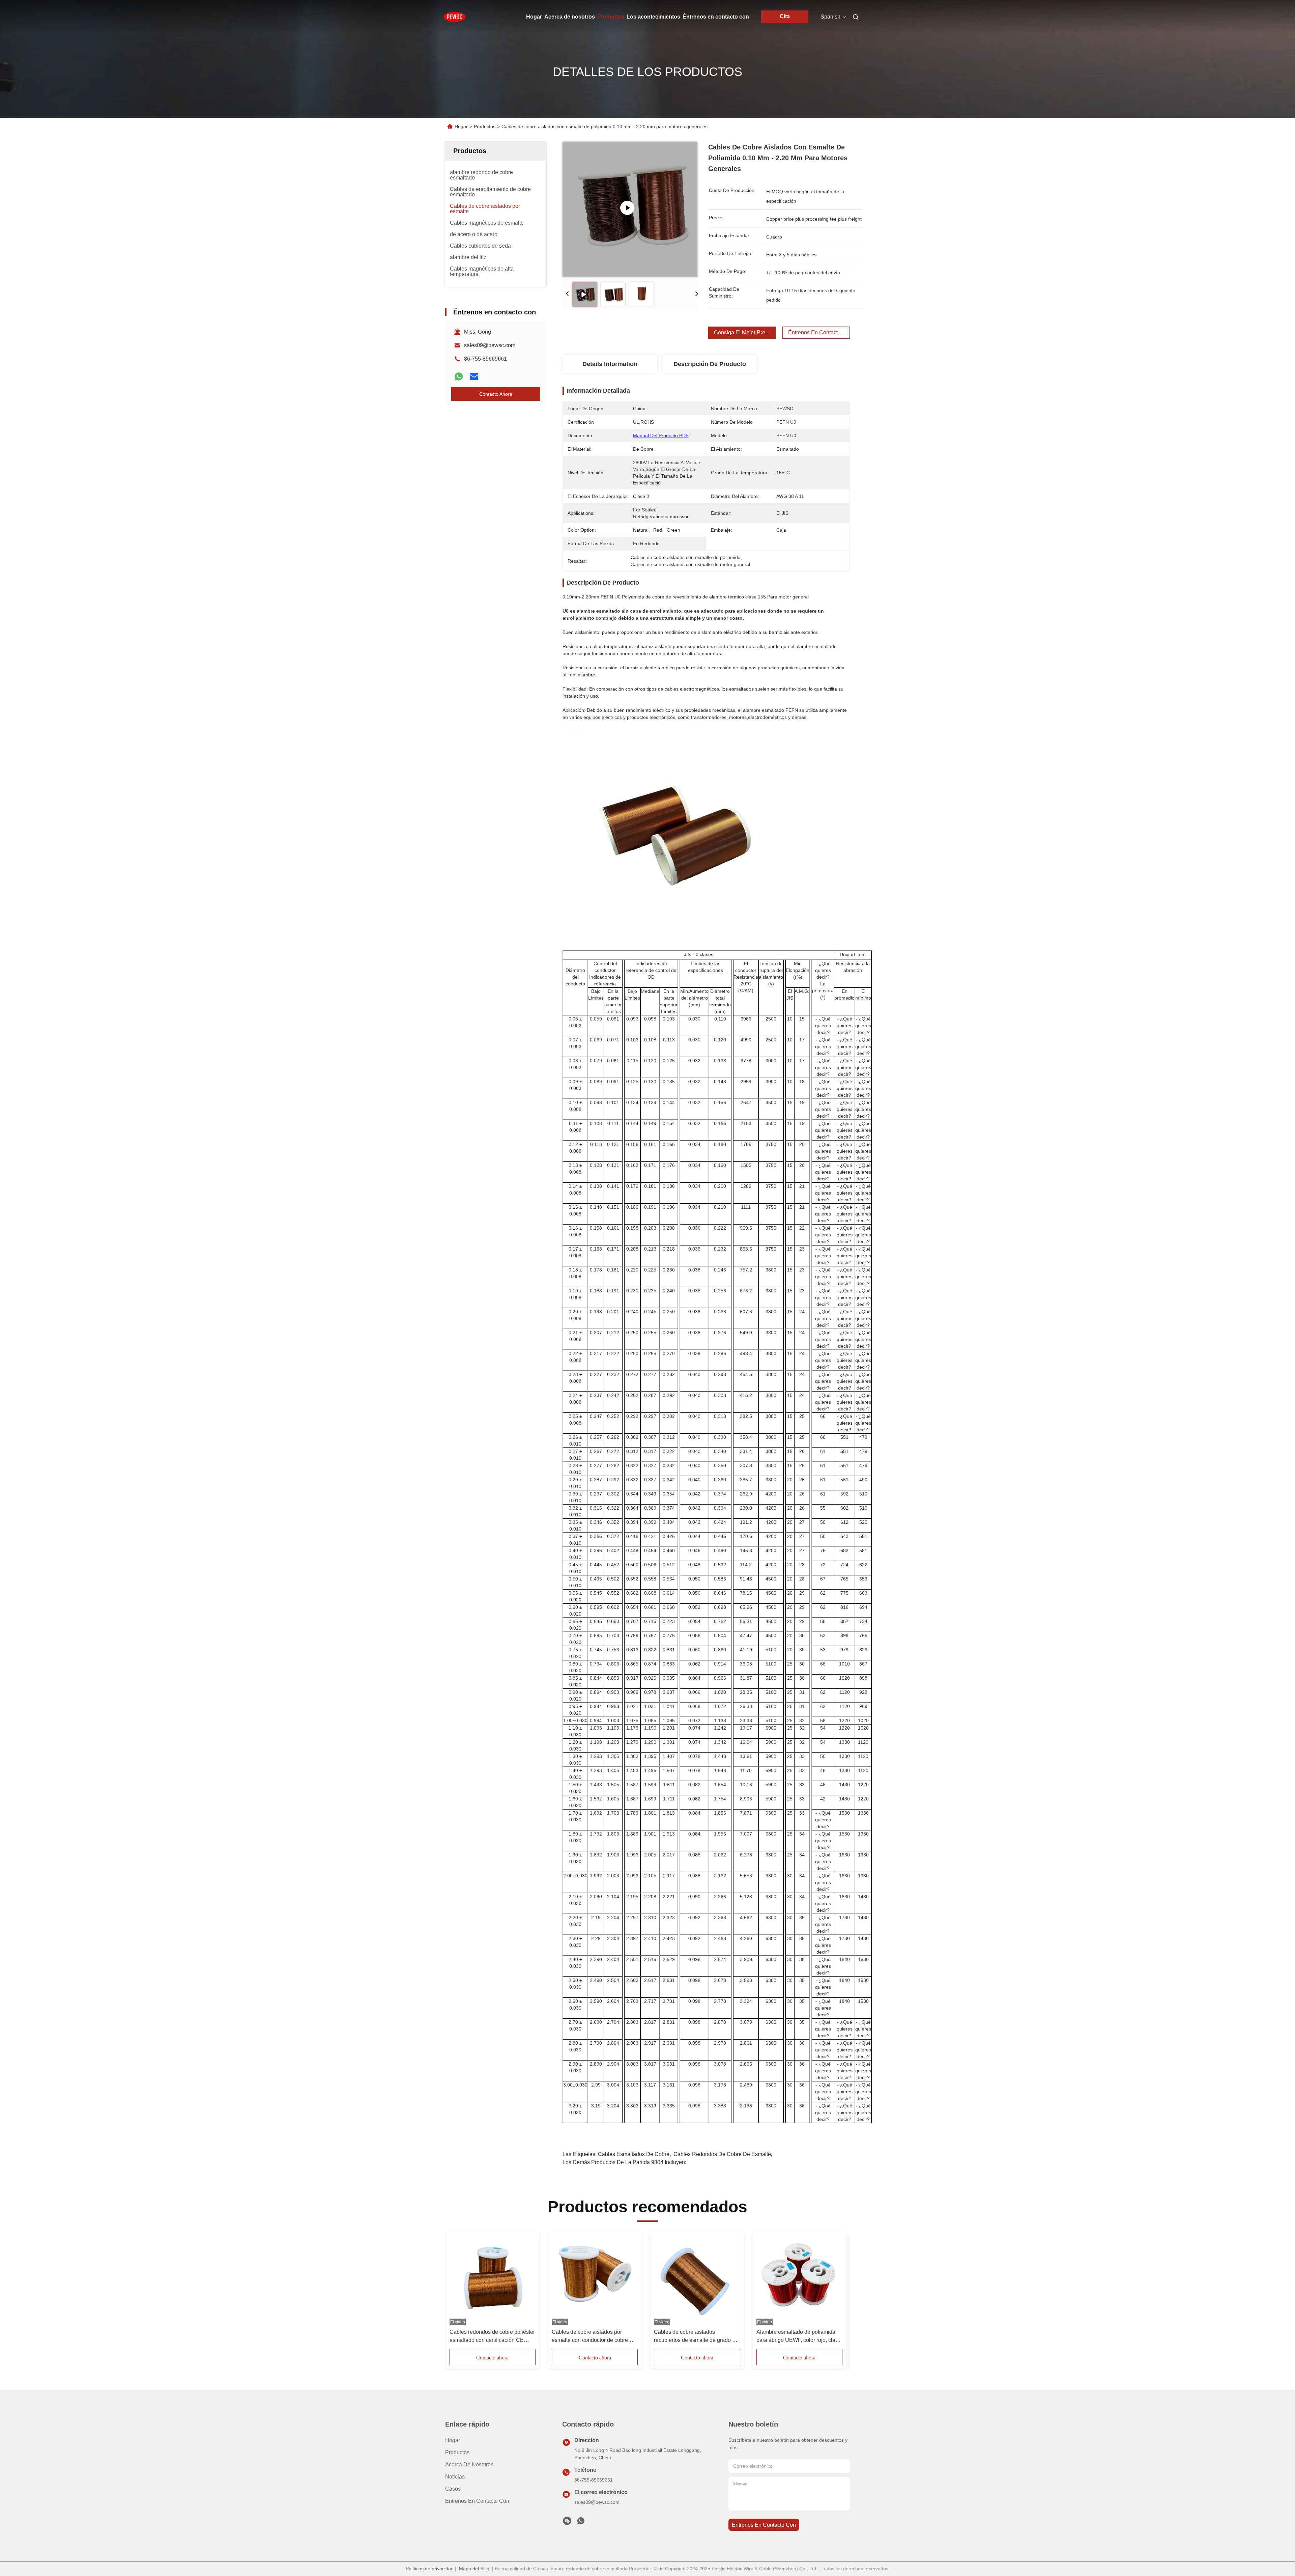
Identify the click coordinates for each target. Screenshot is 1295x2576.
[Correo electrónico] (474, 376)
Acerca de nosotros (570, 17)
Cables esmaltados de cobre (634, 2154)
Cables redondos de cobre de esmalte (722, 2154)
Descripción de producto (710, 364)
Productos (611, 17)
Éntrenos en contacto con (716, 17)
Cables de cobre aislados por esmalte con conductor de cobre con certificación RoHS (590, 2337)
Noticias (455, 2477)
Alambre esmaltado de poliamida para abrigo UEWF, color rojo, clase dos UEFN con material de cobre (799, 2337)
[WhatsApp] (459, 376)
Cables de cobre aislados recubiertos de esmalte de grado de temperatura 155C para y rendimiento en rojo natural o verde (696, 2337)
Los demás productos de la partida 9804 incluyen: (624, 2162)
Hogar (534, 17)
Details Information (610, 364)
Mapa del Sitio (474, 2569)
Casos (453, 2489)
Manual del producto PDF (661, 436)
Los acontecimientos (653, 17)
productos (457, 2452)
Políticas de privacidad (430, 2569)
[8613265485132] (581, 2523)
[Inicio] (455, 17)
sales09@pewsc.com (490, 345)
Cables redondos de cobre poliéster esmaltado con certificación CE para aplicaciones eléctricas (492, 2337)
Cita (785, 16)
